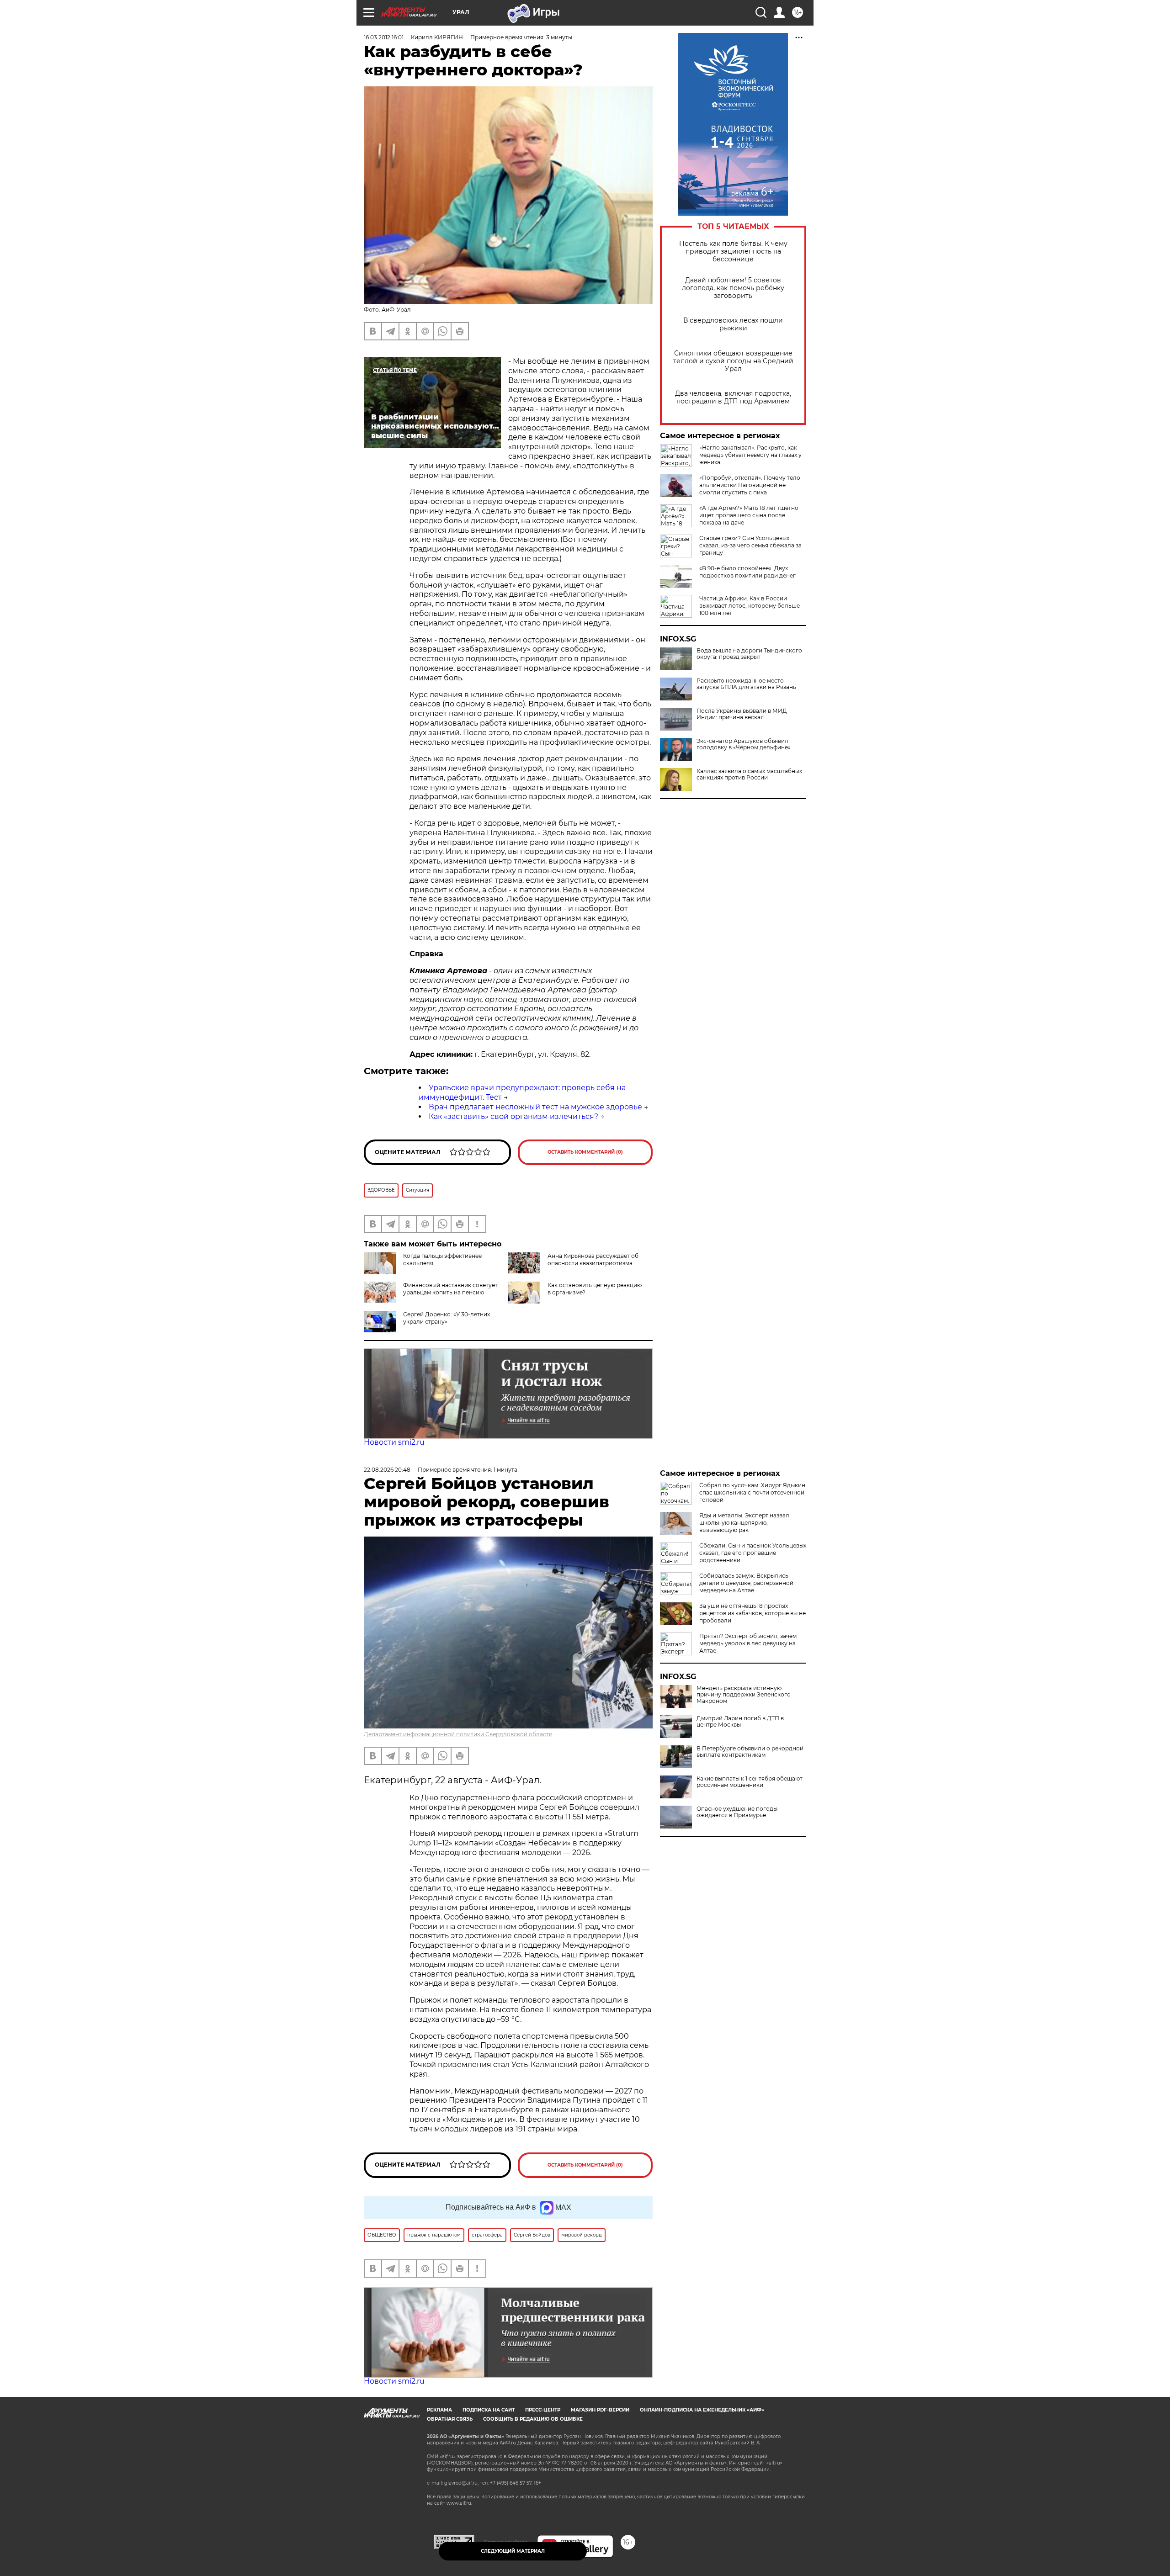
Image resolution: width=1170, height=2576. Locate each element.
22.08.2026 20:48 (387, 1470)
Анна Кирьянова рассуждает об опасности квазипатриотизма (593, 1259)
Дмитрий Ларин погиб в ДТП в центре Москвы (740, 1722)
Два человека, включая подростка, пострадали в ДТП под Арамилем (733, 398)
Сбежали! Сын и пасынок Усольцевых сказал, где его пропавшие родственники (753, 1553)
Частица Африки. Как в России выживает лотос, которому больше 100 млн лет (750, 606)
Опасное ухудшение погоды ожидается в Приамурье (737, 1812)
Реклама (439, 2410)
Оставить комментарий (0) (585, 1152)
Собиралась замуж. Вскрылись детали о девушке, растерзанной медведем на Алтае (746, 1583)
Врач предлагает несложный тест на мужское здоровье (535, 1107)
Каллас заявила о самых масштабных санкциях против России (749, 774)
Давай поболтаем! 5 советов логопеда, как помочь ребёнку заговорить (733, 288)
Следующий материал (513, 2551)
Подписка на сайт (489, 2410)
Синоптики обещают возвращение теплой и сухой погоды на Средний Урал (733, 361)
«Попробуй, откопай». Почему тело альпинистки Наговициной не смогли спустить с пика (750, 485)
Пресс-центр (543, 2410)
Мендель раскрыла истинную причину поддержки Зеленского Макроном (744, 1695)
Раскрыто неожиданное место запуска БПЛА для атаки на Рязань (746, 684)
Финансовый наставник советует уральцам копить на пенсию (450, 1289)
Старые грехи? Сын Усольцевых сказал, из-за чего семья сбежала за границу (750, 545)
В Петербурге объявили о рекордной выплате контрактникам (750, 1752)
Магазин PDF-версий (600, 2410)
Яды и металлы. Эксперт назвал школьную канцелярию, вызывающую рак (744, 1523)
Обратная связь (450, 2419)
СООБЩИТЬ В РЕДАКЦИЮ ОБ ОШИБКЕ (533, 2419)
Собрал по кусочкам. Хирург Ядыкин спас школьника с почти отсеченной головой (752, 1492)
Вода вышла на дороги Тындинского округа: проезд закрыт (749, 654)
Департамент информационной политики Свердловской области (458, 1734)
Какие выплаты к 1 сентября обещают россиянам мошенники (750, 1782)
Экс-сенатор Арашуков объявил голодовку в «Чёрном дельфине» (744, 744)
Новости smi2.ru (394, 1442)
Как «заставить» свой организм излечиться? (513, 1116)
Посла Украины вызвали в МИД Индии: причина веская (742, 714)
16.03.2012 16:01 (384, 37)
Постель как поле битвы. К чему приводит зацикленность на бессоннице (733, 252)
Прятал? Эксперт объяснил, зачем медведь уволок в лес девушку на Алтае (748, 1643)
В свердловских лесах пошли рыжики (733, 324)
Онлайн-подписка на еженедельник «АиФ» (702, 2410)
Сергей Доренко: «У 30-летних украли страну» (447, 1318)
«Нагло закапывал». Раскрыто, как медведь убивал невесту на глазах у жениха (750, 455)
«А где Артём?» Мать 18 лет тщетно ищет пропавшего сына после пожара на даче (749, 515)
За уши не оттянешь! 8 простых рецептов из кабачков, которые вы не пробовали (753, 1613)
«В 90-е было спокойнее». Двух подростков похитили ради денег (747, 572)
